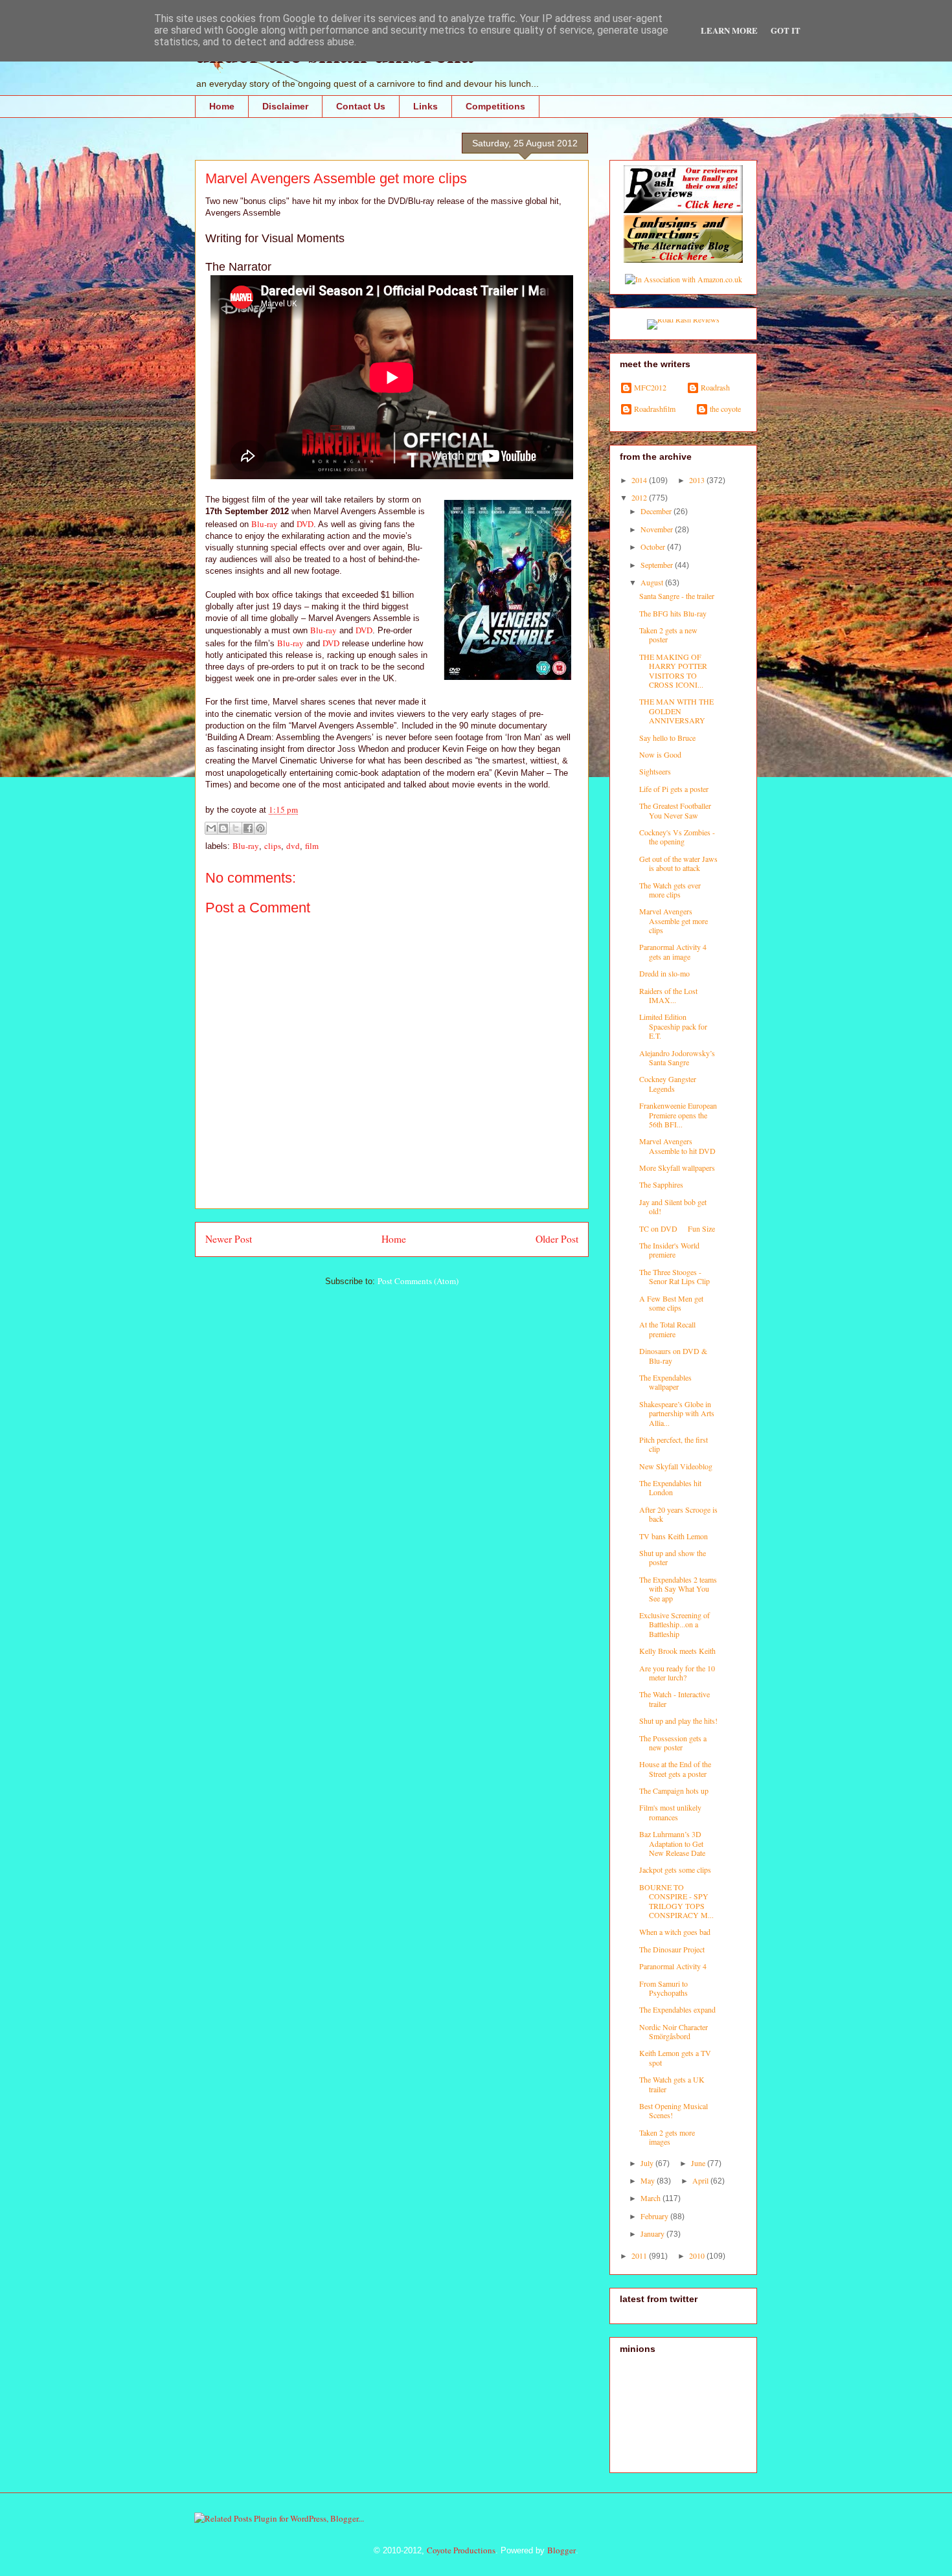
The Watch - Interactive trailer (674, 1699)
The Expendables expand (677, 2009)
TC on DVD (658, 1228)
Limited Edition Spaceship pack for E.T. (673, 1026)
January (653, 2233)
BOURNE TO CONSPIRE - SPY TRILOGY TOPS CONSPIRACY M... (676, 1901)
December (657, 511)
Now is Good (660, 754)
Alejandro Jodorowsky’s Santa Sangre (677, 1057)
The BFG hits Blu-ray (673, 613)
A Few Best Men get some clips (671, 1303)
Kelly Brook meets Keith (677, 1651)
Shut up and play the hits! (678, 1721)
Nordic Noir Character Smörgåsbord (674, 2031)
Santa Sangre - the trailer (677, 596)
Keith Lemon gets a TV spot (675, 2057)
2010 (698, 2255)
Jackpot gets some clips (675, 1870)
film (312, 846)
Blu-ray (265, 524)
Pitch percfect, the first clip (674, 1444)
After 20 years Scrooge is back (678, 1514)
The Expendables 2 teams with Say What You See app (678, 1589)
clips (273, 846)
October (654, 547)
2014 (640, 480)
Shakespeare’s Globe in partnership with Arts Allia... (677, 1413)
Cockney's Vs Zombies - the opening (677, 837)
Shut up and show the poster (673, 1557)
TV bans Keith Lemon (674, 1536)
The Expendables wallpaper (665, 1382)
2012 (640, 497)
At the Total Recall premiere (667, 1329)
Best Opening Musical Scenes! (674, 2110)
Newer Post (229, 1239)
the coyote (725, 409)
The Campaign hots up (674, 1791)
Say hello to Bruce (667, 738)
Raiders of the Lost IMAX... (668, 995)
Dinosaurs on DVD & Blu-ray (673, 1355)
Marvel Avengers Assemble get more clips (674, 921)
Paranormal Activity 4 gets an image (673, 951)
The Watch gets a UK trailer (672, 2084)
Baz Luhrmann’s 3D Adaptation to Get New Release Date (672, 1843)
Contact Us (361, 106)
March (652, 2198)
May (649, 2180)
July (648, 2163)
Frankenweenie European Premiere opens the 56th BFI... (678, 1115)
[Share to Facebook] (248, 828)
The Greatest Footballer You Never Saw (675, 810)
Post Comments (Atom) (418, 1281)
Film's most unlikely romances (670, 1812)
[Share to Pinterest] (260, 828)
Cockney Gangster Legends (668, 1083)
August (653, 582)
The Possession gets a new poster (673, 1743)
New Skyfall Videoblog (676, 1466)
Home (222, 106)
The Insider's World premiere (669, 1250)
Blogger (561, 2550)
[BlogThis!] (223, 828)
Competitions (495, 106)
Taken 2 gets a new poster (668, 635)
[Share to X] (236, 828)
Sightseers (655, 771)
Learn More (729, 30)
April (701, 2180)
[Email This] (211, 828)
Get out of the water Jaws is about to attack (678, 863)
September (658, 565)
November (658, 529)
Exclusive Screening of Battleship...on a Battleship (674, 1624)
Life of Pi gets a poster (674, 789)
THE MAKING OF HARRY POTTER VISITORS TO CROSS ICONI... (673, 671)
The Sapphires (661, 1184)
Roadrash (715, 388)
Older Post (557, 1239)
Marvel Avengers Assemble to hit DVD (677, 1146)
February (655, 2216)
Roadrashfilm (655, 409)
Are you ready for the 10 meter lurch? (677, 1673)
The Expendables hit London (670, 1487)
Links (425, 106)
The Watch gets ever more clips (670, 890)
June (699, 2163)
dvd (293, 846)
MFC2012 (650, 388)
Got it (786, 30)
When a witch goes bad (675, 1932)
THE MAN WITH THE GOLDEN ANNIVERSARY (676, 711)
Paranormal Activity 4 (673, 1966)
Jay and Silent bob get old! (673, 1206)
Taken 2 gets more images (667, 2137)
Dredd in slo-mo (664, 973)
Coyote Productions (461, 2550)
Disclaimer (285, 106)
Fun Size (701, 1228)
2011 (640, 2255)
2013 (698, 480)
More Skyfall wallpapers (677, 1168)
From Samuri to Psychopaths (663, 1988)
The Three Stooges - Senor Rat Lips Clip (674, 1276)
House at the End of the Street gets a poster (675, 1768)
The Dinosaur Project (672, 1949)
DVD (305, 524)
